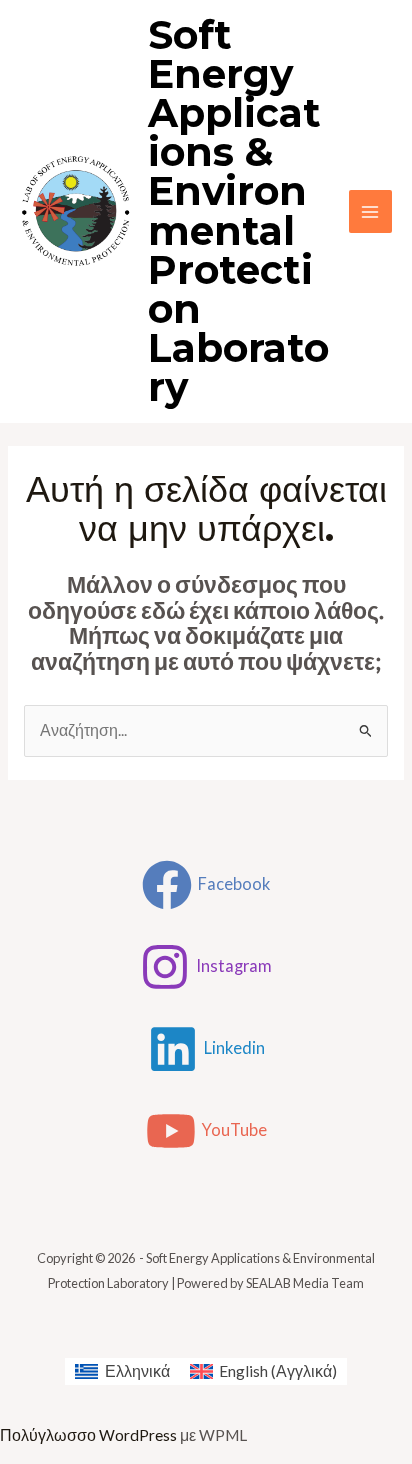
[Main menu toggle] (370, 211)
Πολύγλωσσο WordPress (88, 1435)
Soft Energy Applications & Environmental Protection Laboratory (238, 211)
